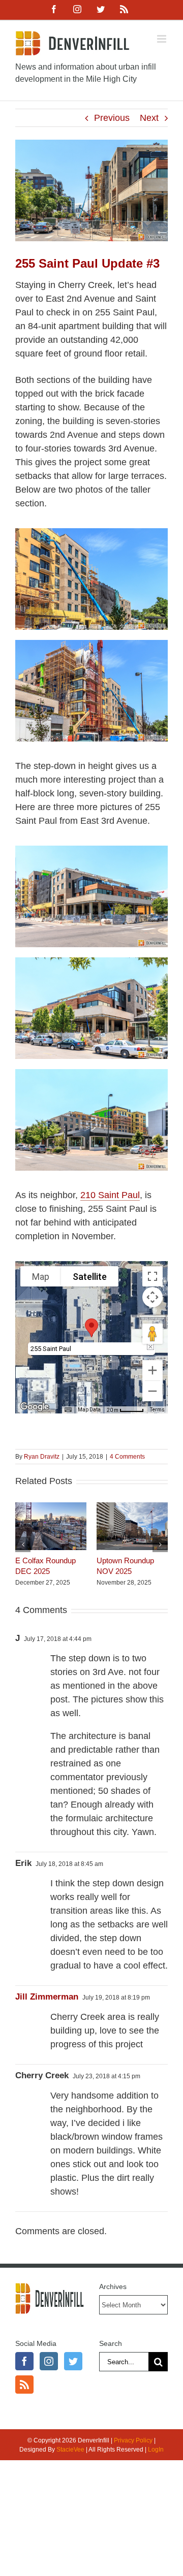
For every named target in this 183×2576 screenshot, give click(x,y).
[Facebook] (24, 2361)
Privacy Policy (133, 2440)
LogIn (156, 2450)
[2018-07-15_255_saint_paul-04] (91, 962)
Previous (112, 118)
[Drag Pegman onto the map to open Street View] (152, 1334)
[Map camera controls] (152, 1297)
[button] (91, 1328)
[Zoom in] (152, 1370)
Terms (157, 1410)
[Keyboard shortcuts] (68, 1410)
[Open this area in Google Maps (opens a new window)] (35, 1407)
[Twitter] (73, 2361)
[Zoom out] (152, 1391)
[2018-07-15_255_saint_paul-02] (91, 533)
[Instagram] (49, 2361)
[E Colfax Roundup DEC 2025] (51, 1507)
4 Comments (127, 1457)
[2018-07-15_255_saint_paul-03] (91, 850)
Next (149, 118)
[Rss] (24, 2385)
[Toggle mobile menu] (162, 39)
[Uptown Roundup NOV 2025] (132, 1507)
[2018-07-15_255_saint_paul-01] (91, 645)
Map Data (89, 1410)
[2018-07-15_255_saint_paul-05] (91, 1074)
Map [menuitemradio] (41, 1277)
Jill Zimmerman (47, 1997)
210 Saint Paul (110, 1195)
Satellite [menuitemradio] (90, 1277)
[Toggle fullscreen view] (152, 1276)
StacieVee (70, 2450)
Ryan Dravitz (42, 1457)
